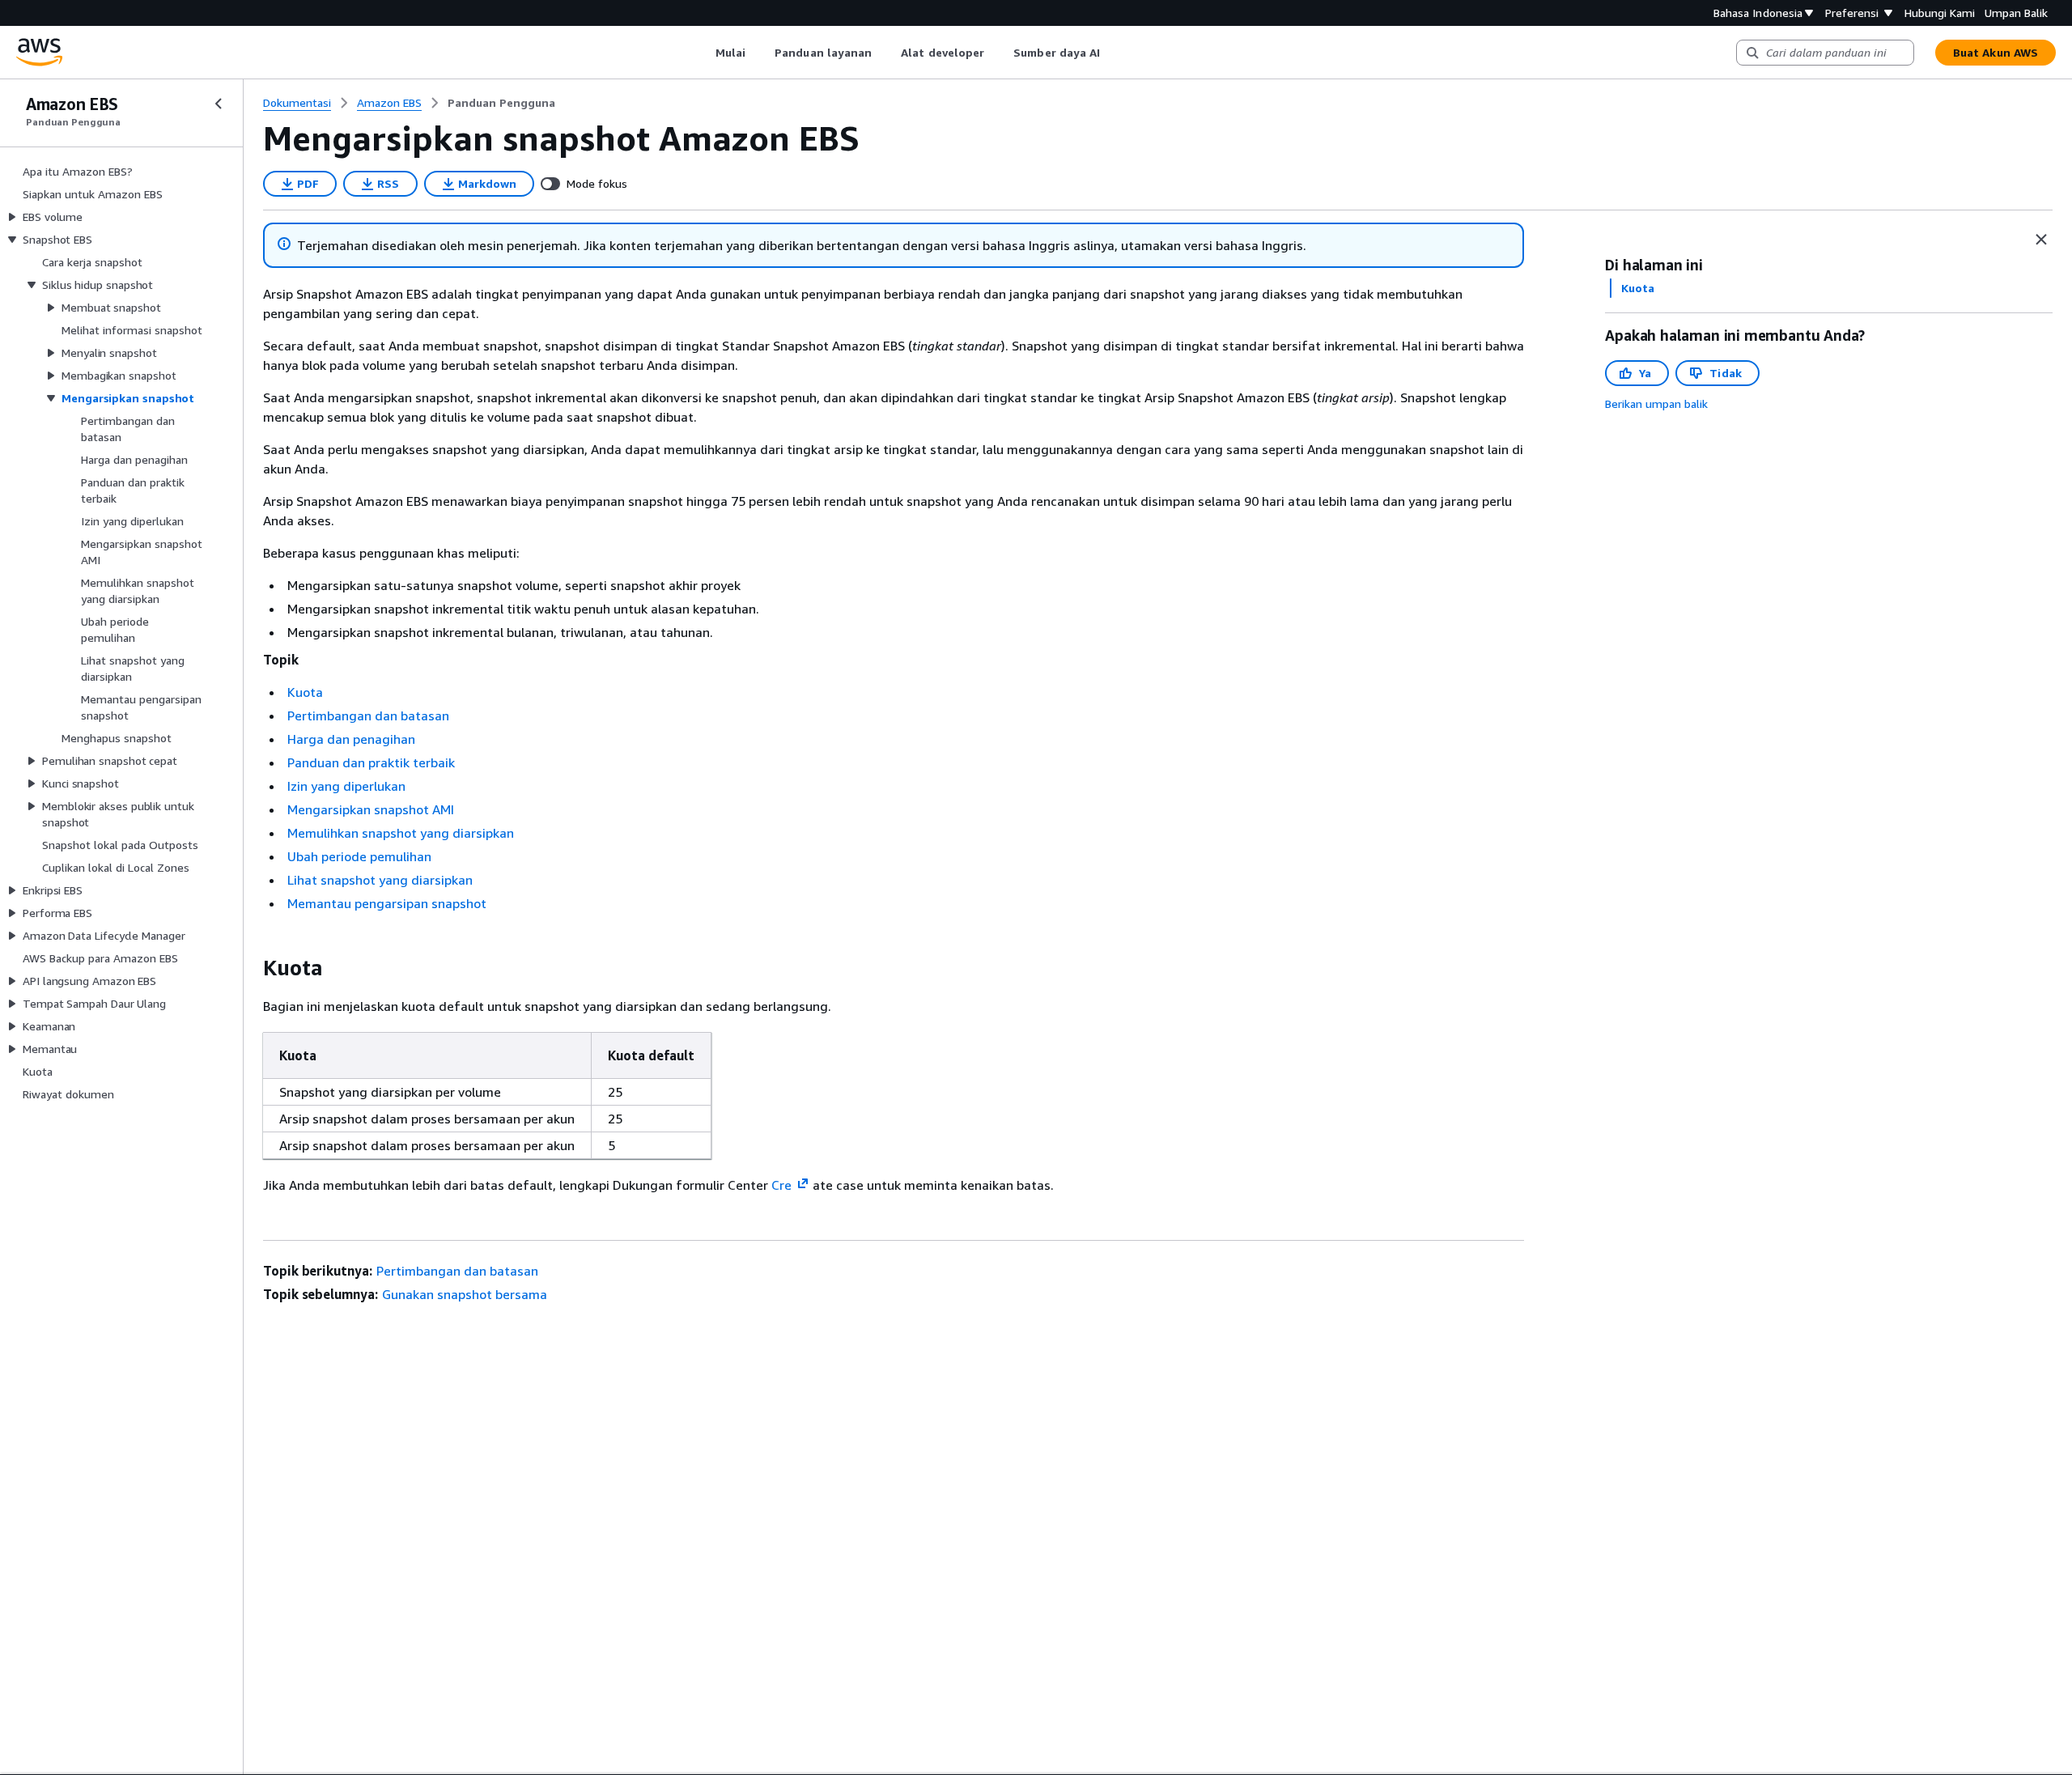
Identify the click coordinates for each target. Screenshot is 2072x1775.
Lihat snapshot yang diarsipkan (380, 880)
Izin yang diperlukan (346, 786)
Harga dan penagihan (351, 739)
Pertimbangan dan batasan (368, 716)
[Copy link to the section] (250, 968)
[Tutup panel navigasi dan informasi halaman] (2041, 240)
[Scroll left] (703, 53)
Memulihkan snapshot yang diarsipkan (401, 833)
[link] (501, 103)
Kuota (305, 692)
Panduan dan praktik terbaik (371, 762)
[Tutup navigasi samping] (219, 104)
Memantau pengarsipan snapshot (387, 903)
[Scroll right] (1112, 53)
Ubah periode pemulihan (359, 856)
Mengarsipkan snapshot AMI (371, 809)
